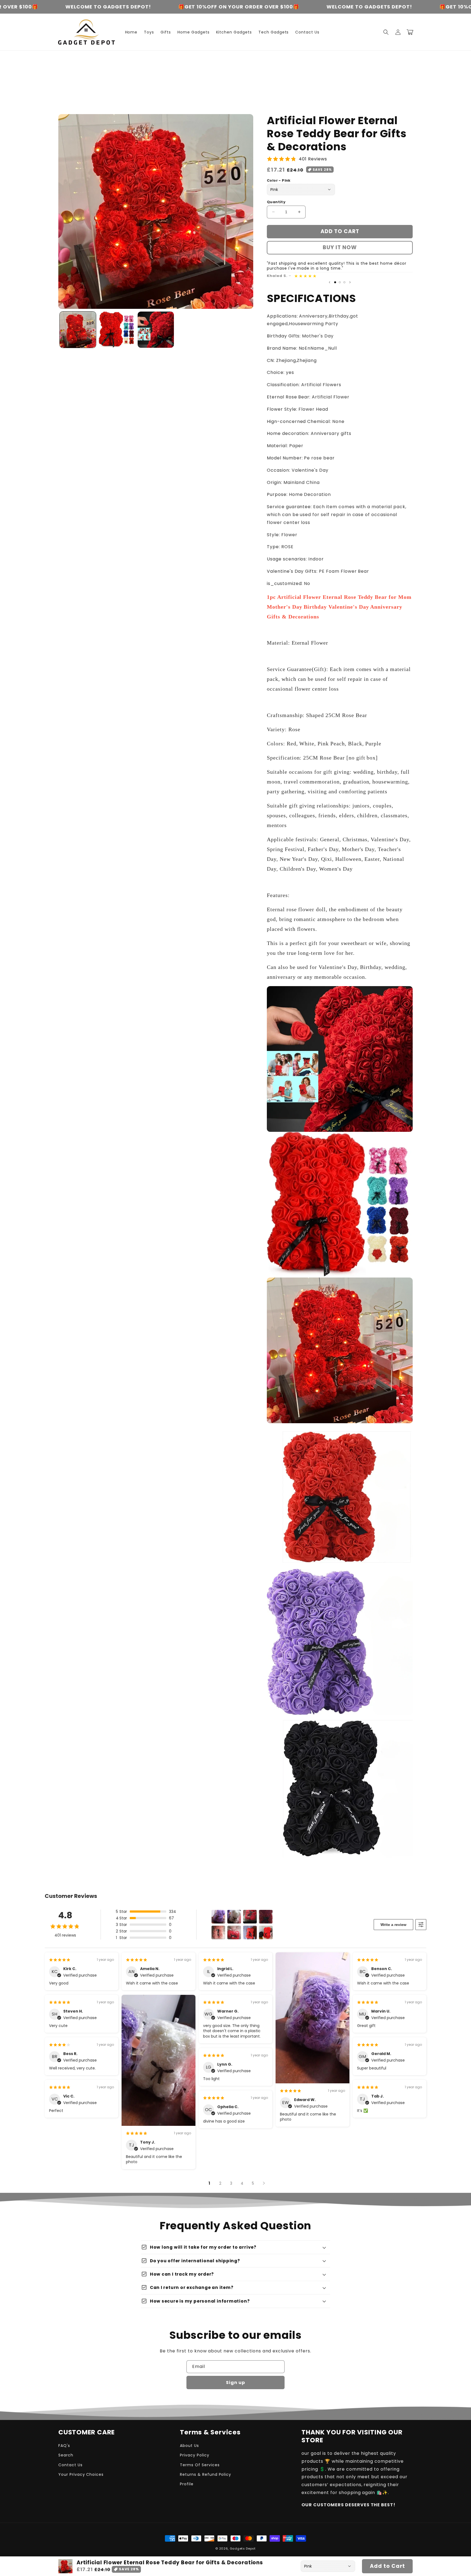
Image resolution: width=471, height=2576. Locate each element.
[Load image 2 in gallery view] (117, 330)
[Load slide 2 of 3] (340, 282)
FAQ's (64, 2446)
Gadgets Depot (243, 2548)
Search (66, 2455)
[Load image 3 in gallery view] (156, 330)
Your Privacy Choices (81, 2474)
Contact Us (70, 2465)
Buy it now (340, 247)
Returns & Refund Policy (206, 2474)
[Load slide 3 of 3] (344, 282)
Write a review (393, 1925)
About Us (189, 2446)
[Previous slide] (330, 282)
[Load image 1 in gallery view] (78, 330)
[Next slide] (350, 282)
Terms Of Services (200, 2465)
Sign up (235, 2383)
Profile (187, 2484)
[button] (386, 32)
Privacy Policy (194, 2455)
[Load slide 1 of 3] (335, 282)
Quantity (276, 202)
